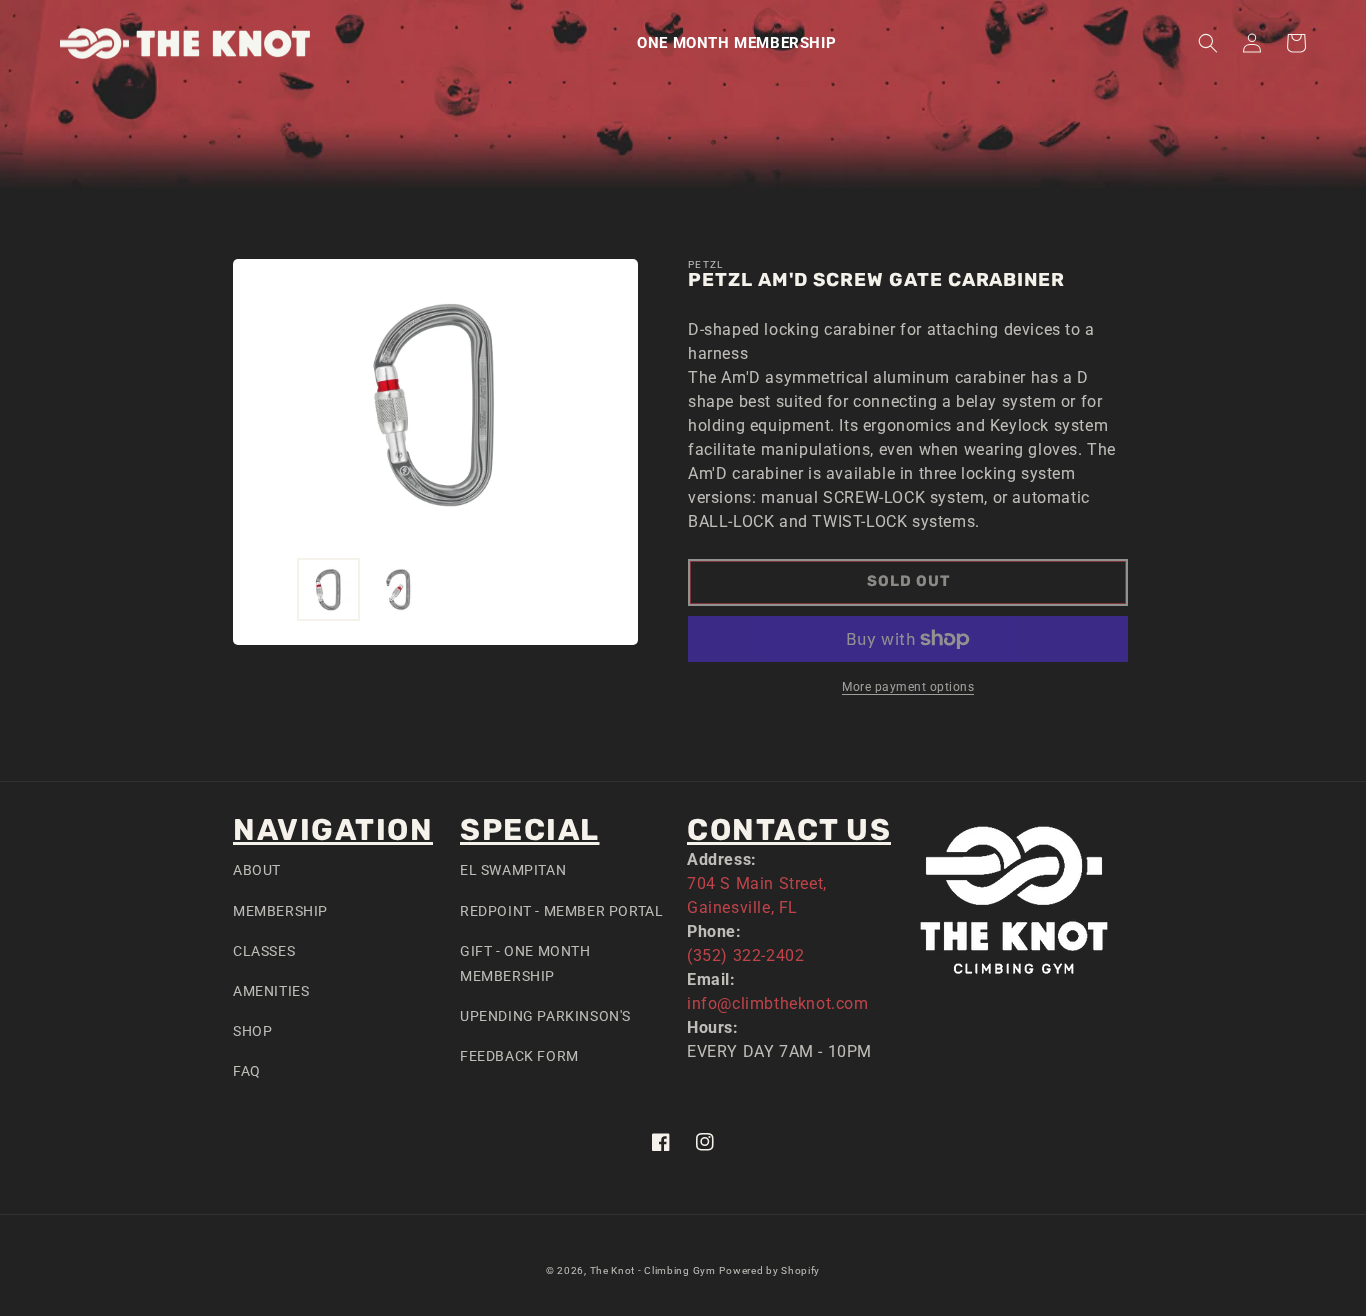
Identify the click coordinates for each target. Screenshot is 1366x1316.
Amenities (271, 991)
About (257, 870)
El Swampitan (513, 870)
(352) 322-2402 (745, 955)
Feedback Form (519, 1056)
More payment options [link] (908, 687)
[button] (1208, 43)
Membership (280, 911)
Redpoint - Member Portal (561, 911)
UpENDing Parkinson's (545, 1016)
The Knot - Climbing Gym (653, 1270)
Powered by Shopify (769, 1270)
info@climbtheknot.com (778, 1003)
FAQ (247, 1071)
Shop (252, 1031)
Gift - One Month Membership (525, 963)
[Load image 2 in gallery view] (399, 589)
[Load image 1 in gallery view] (328, 589)
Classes (264, 951)
